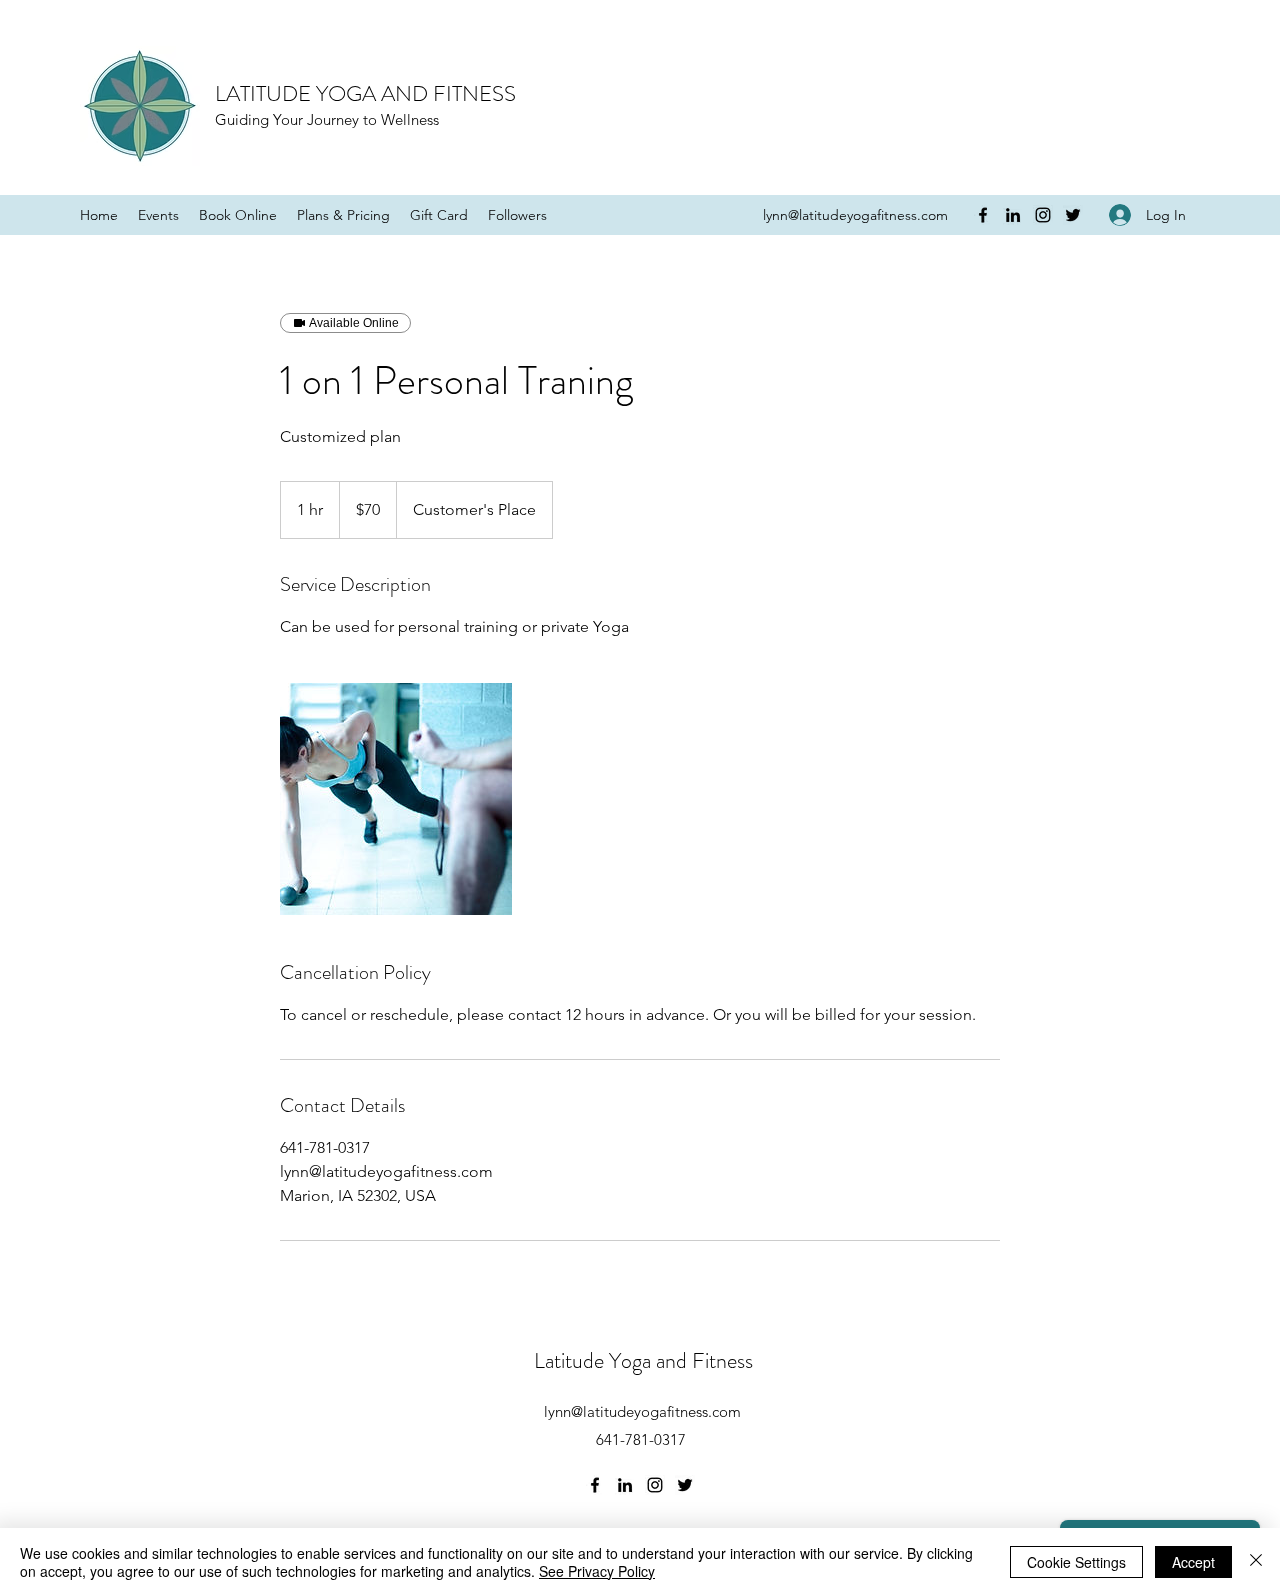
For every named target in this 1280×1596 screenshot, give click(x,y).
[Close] (1256, 1562)
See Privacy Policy (597, 1571)
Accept (1193, 1562)
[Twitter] (1073, 215)
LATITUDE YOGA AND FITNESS (365, 93)
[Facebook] (983, 215)
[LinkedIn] (1013, 215)
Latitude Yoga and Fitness (643, 1360)
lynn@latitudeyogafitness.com (855, 215)
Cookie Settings (1076, 1562)
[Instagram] (1043, 215)
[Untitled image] (396, 799)
